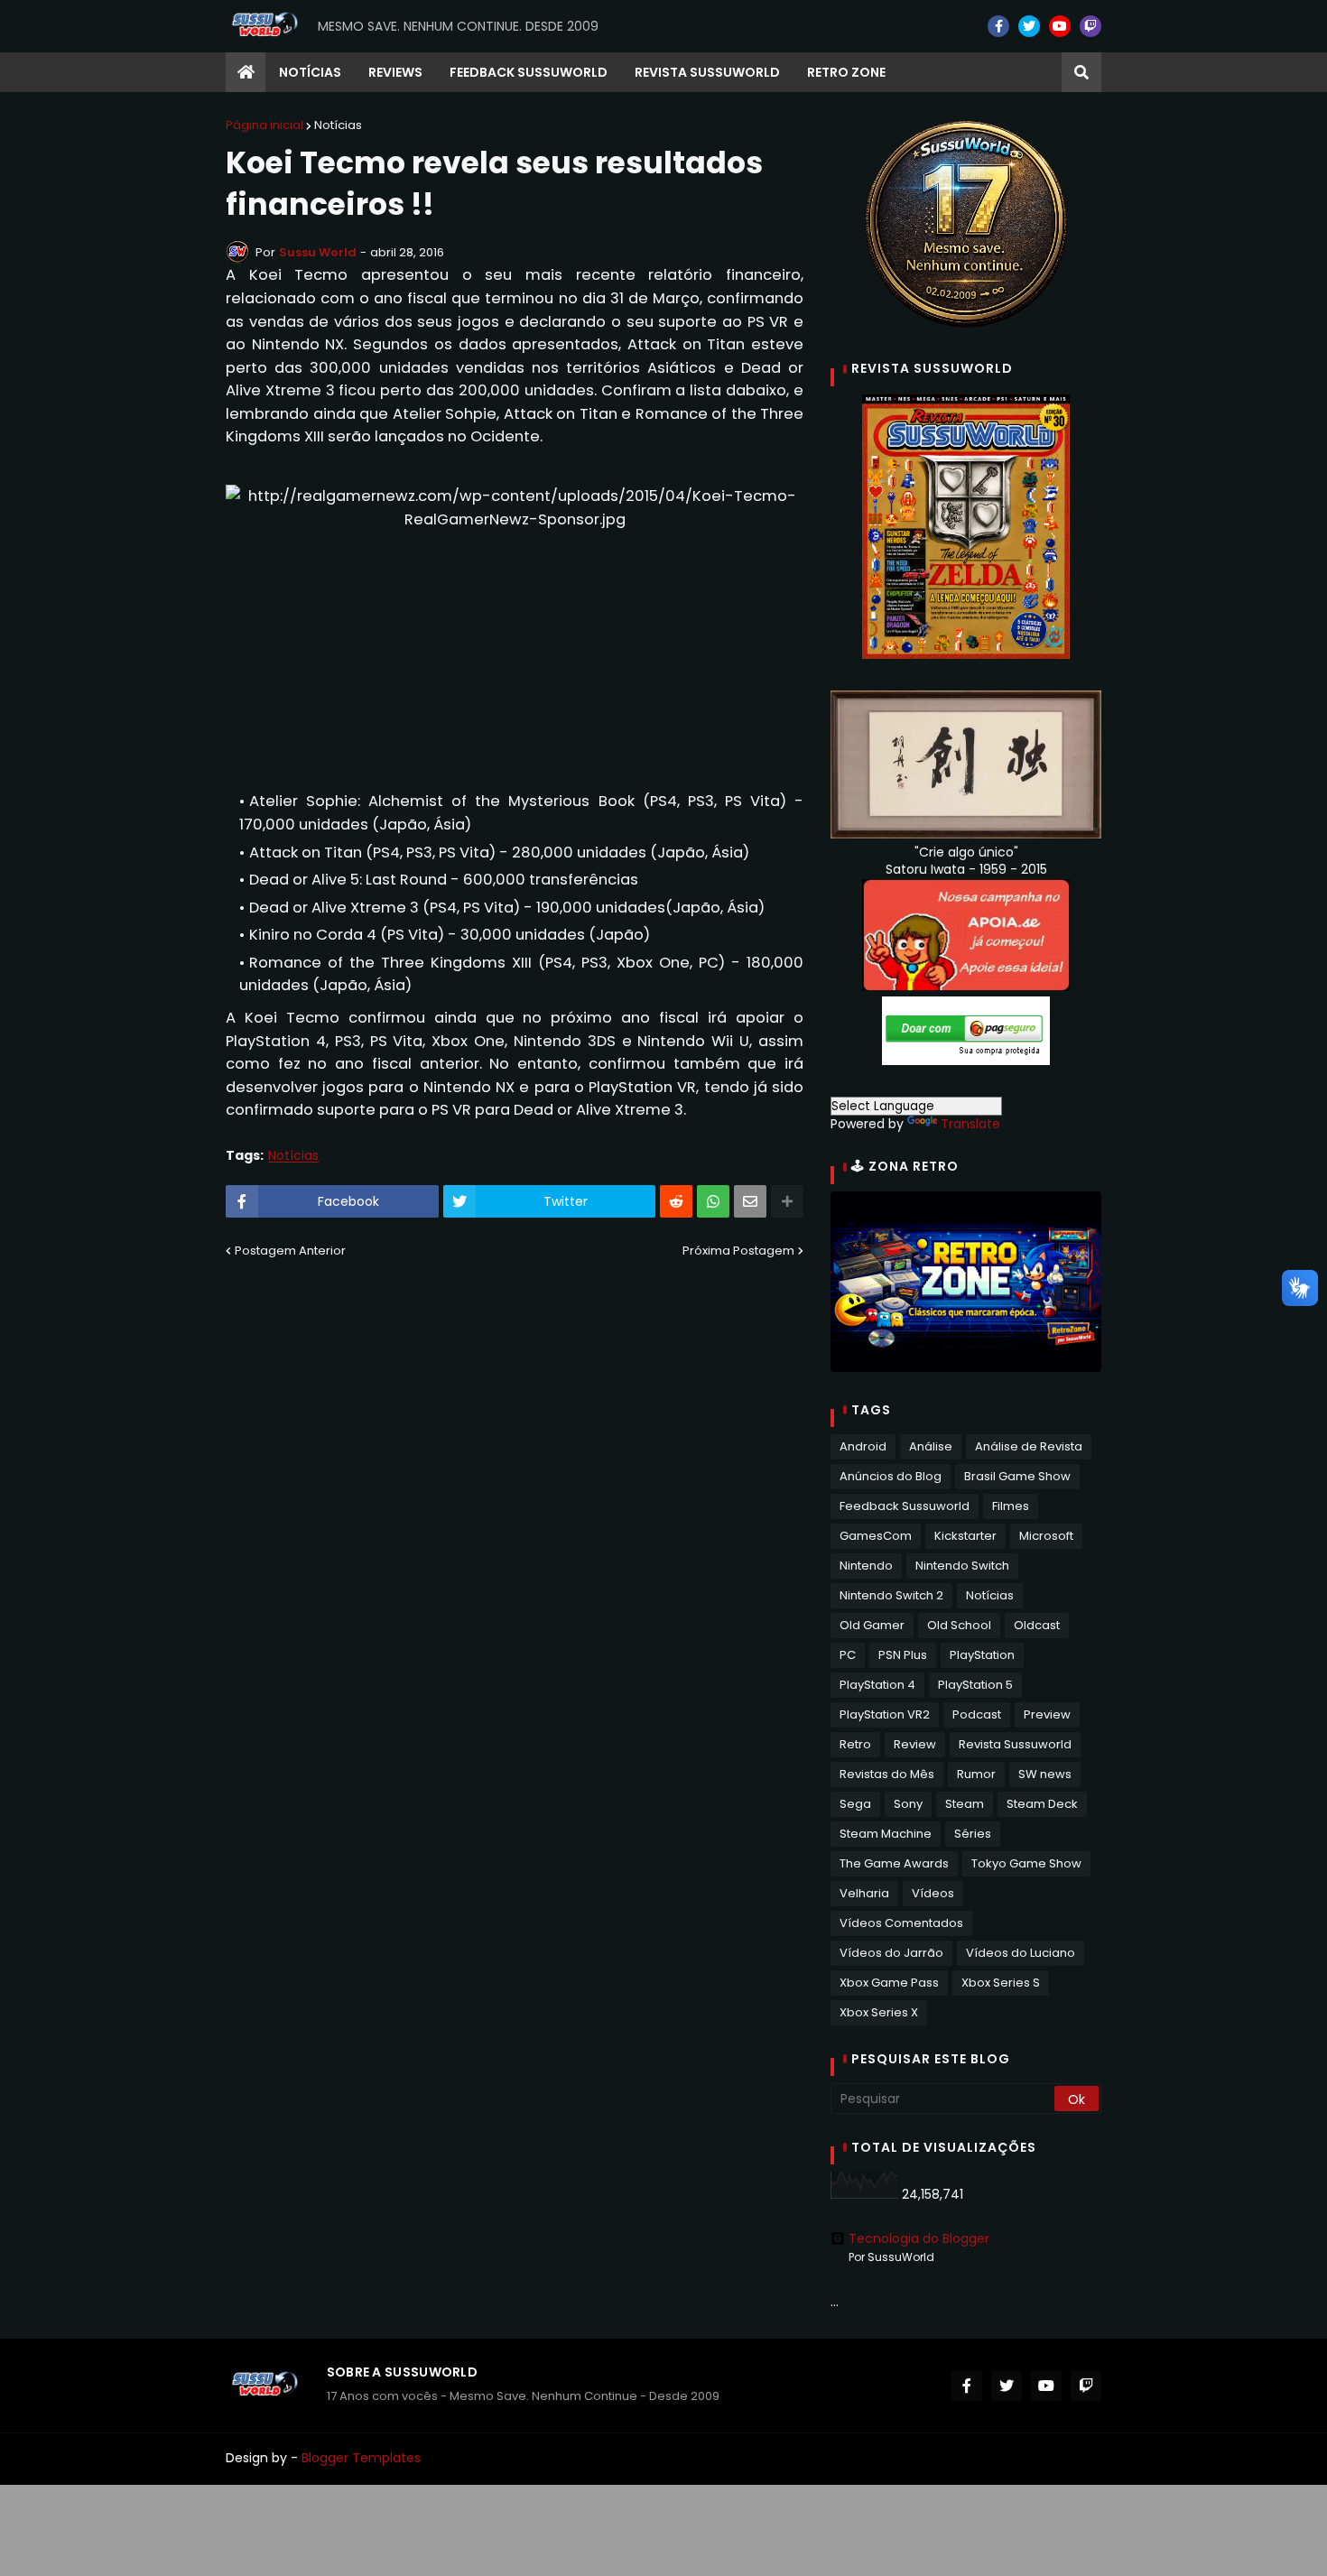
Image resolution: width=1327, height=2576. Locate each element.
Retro (855, 1744)
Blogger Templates (361, 2458)
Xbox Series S (1001, 1983)
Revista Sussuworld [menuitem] (707, 72)
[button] (1081, 72)
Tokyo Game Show (1026, 1863)
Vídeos (933, 1893)
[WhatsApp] (713, 1201)
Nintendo (866, 1566)
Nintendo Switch (962, 1566)
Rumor (976, 1774)
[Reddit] (676, 1201)
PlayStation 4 (877, 1685)
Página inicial (264, 125)
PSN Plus (903, 1655)
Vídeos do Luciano (1021, 1953)
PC (848, 1655)
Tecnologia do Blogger (919, 2238)
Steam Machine (886, 1834)
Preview (1047, 1714)
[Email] (750, 1201)
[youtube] (1060, 26)
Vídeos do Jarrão (891, 1953)
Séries (973, 1834)
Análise (931, 1446)
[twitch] (1090, 26)
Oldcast (1037, 1625)
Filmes (1011, 1506)
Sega (855, 1804)
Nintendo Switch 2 (891, 1595)
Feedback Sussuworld (905, 1506)
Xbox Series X (879, 2012)
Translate (970, 1124)
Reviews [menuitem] (395, 72)
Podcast (977, 1714)
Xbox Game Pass (889, 1983)
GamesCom (876, 1536)
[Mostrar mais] (787, 1201)
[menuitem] (246, 72)
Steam (965, 1804)
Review (915, 1744)
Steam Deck (1042, 1804)
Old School (959, 1625)
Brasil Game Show (1017, 1476)
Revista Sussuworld (1015, 1744)
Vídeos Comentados (901, 1923)
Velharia (864, 1893)
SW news (1045, 1774)
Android (863, 1446)
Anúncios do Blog (891, 1476)
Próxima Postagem (738, 1251)
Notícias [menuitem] (310, 72)
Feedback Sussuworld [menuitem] (529, 72)
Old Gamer (872, 1625)
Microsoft (1046, 1536)
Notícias (338, 125)
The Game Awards (894, 1863)
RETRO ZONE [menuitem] (846, 72)
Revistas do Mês (887, 1774)
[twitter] (1029, 26)
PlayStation (982, 1655)
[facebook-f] (998, 26)
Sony (908, 1804)
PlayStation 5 (975, 1685)
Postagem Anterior (290, 1251)
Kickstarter (965, 1536)
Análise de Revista (1029, 1446)
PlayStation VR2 (885, 1714)
